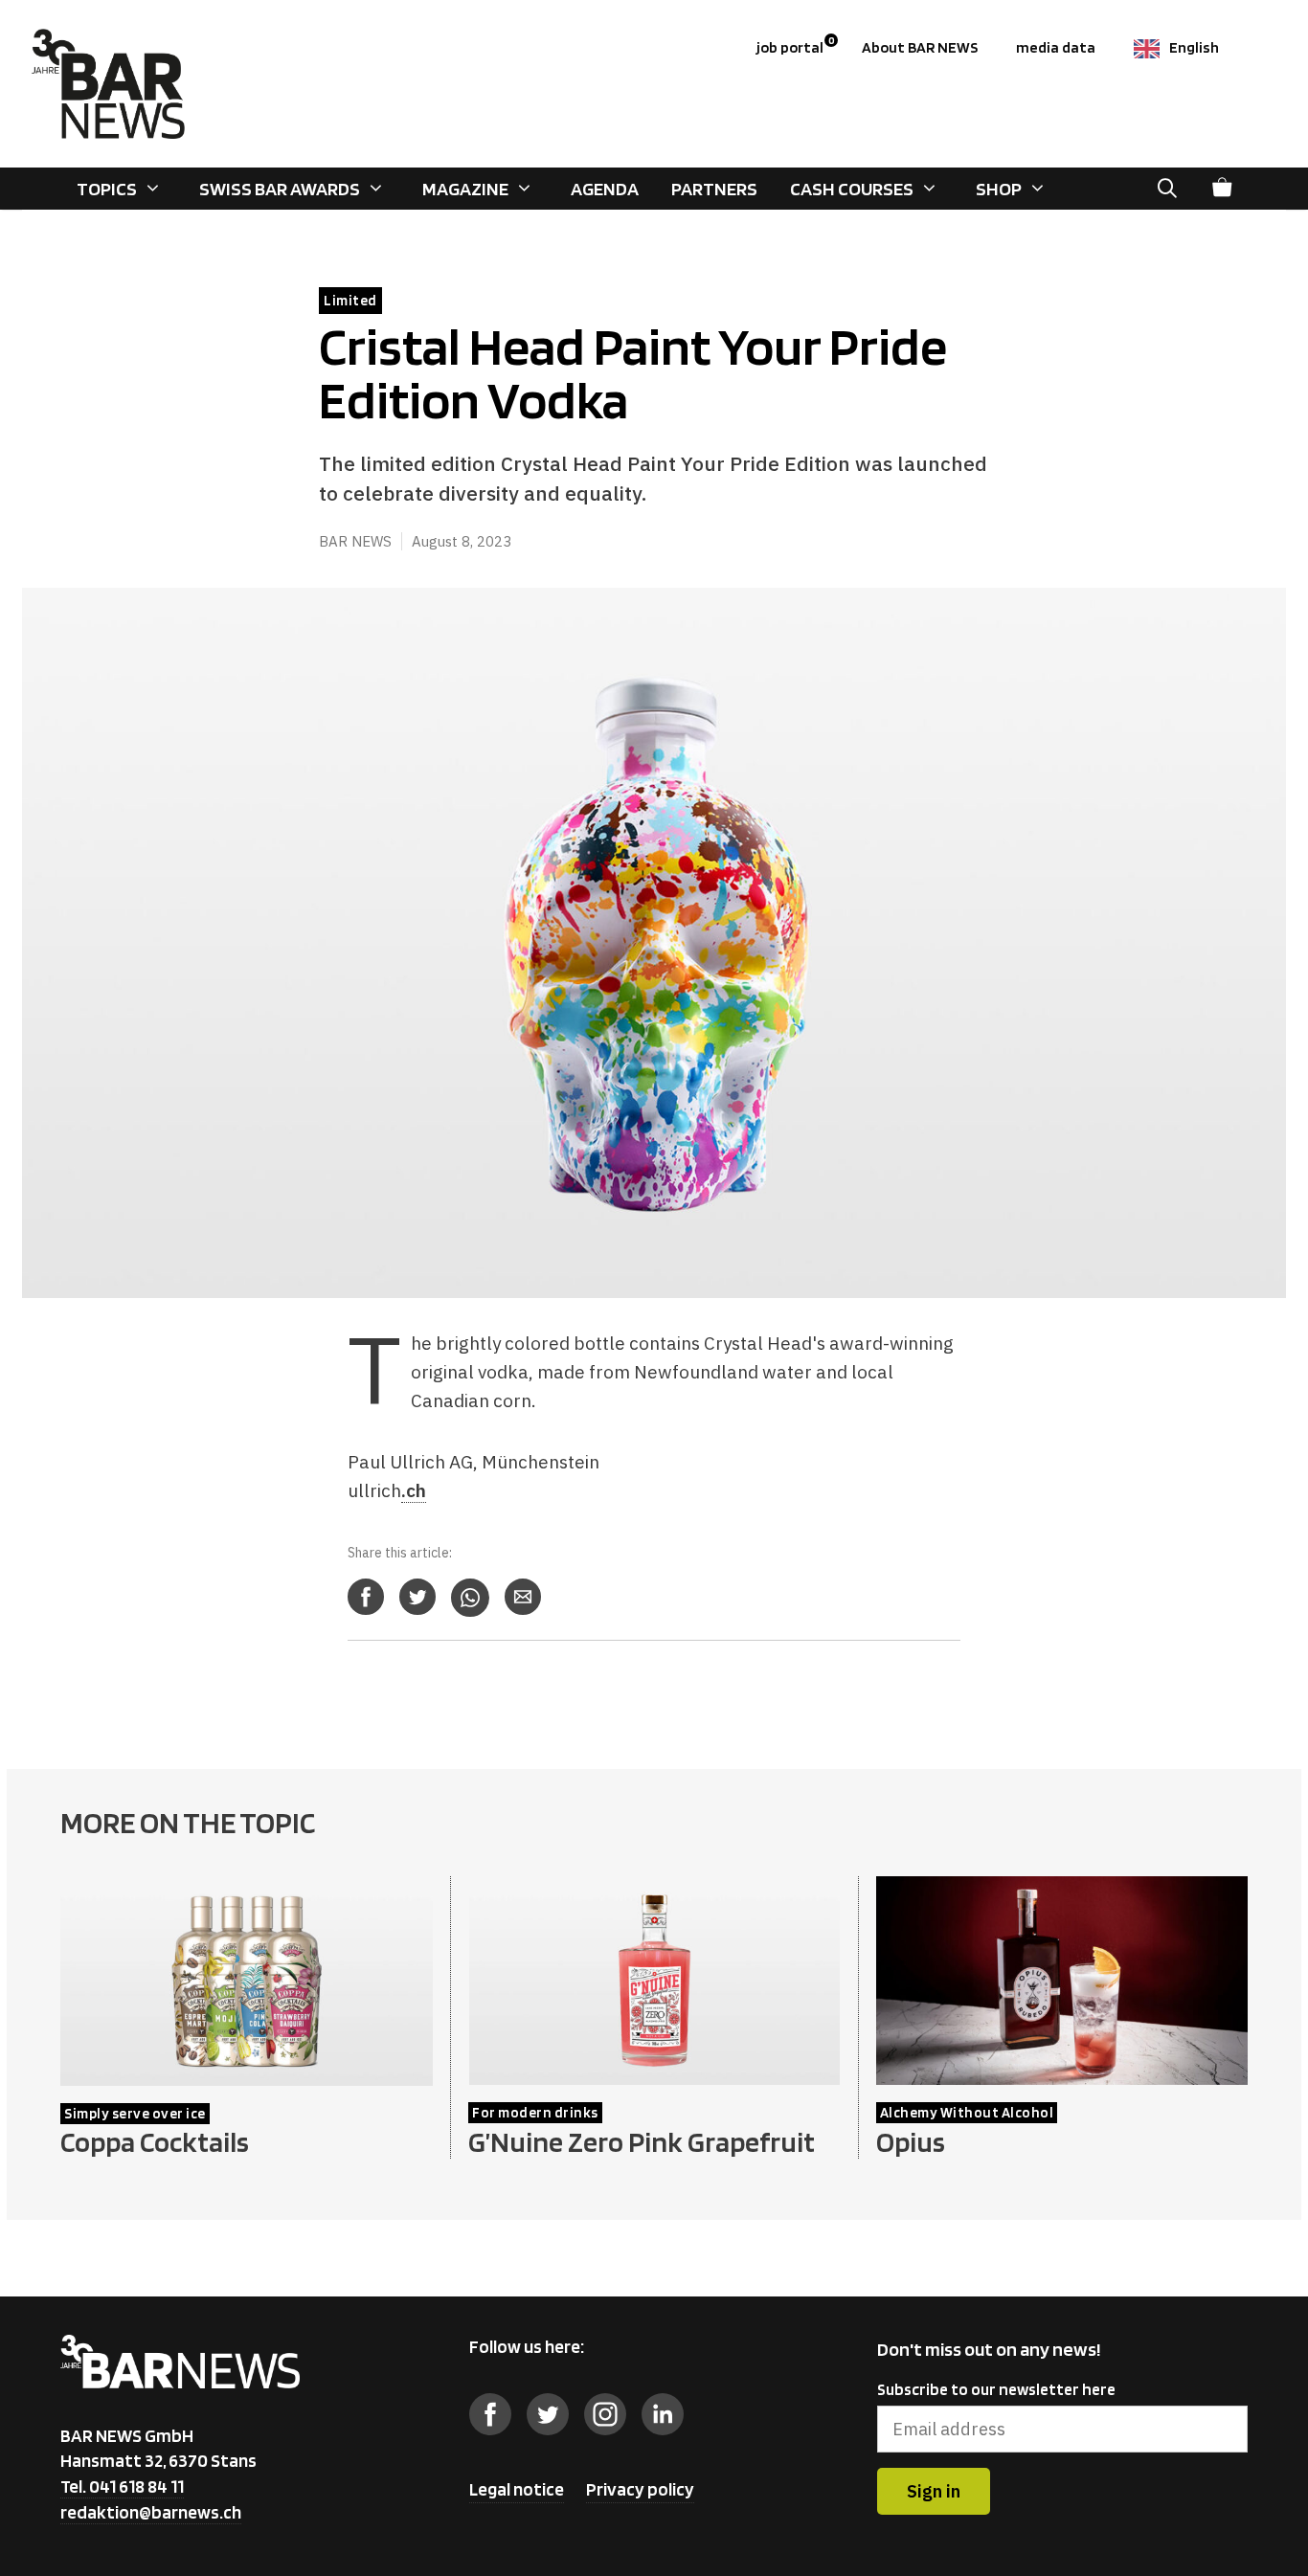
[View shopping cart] (1222, 189)
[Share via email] (523, 1597)
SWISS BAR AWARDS (280, 189)
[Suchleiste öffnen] (1167, 189)
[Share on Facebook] (366, 1597)
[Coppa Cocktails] (247, 2073)
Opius (911, 2141)
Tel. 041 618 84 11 (122, 2486)
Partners (714, 189)
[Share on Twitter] (417, 1597)
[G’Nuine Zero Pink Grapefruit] (654, 2072)
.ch (414, 1490)
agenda (605, 189)
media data (1056, 47)
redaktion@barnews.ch (151, 2512)
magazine (465, 189)
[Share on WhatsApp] (470, 1598)
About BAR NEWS (920, 47)
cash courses (852, 189)
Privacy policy (640, 2489)
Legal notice (517, 2489)
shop (999, 189)
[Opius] (1062, 2072)
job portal (796, 45)
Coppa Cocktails (155, 2141)
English (1194, 47)
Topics (107, 189)
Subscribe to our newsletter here (996, 2389)
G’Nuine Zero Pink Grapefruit (642, 2141)
